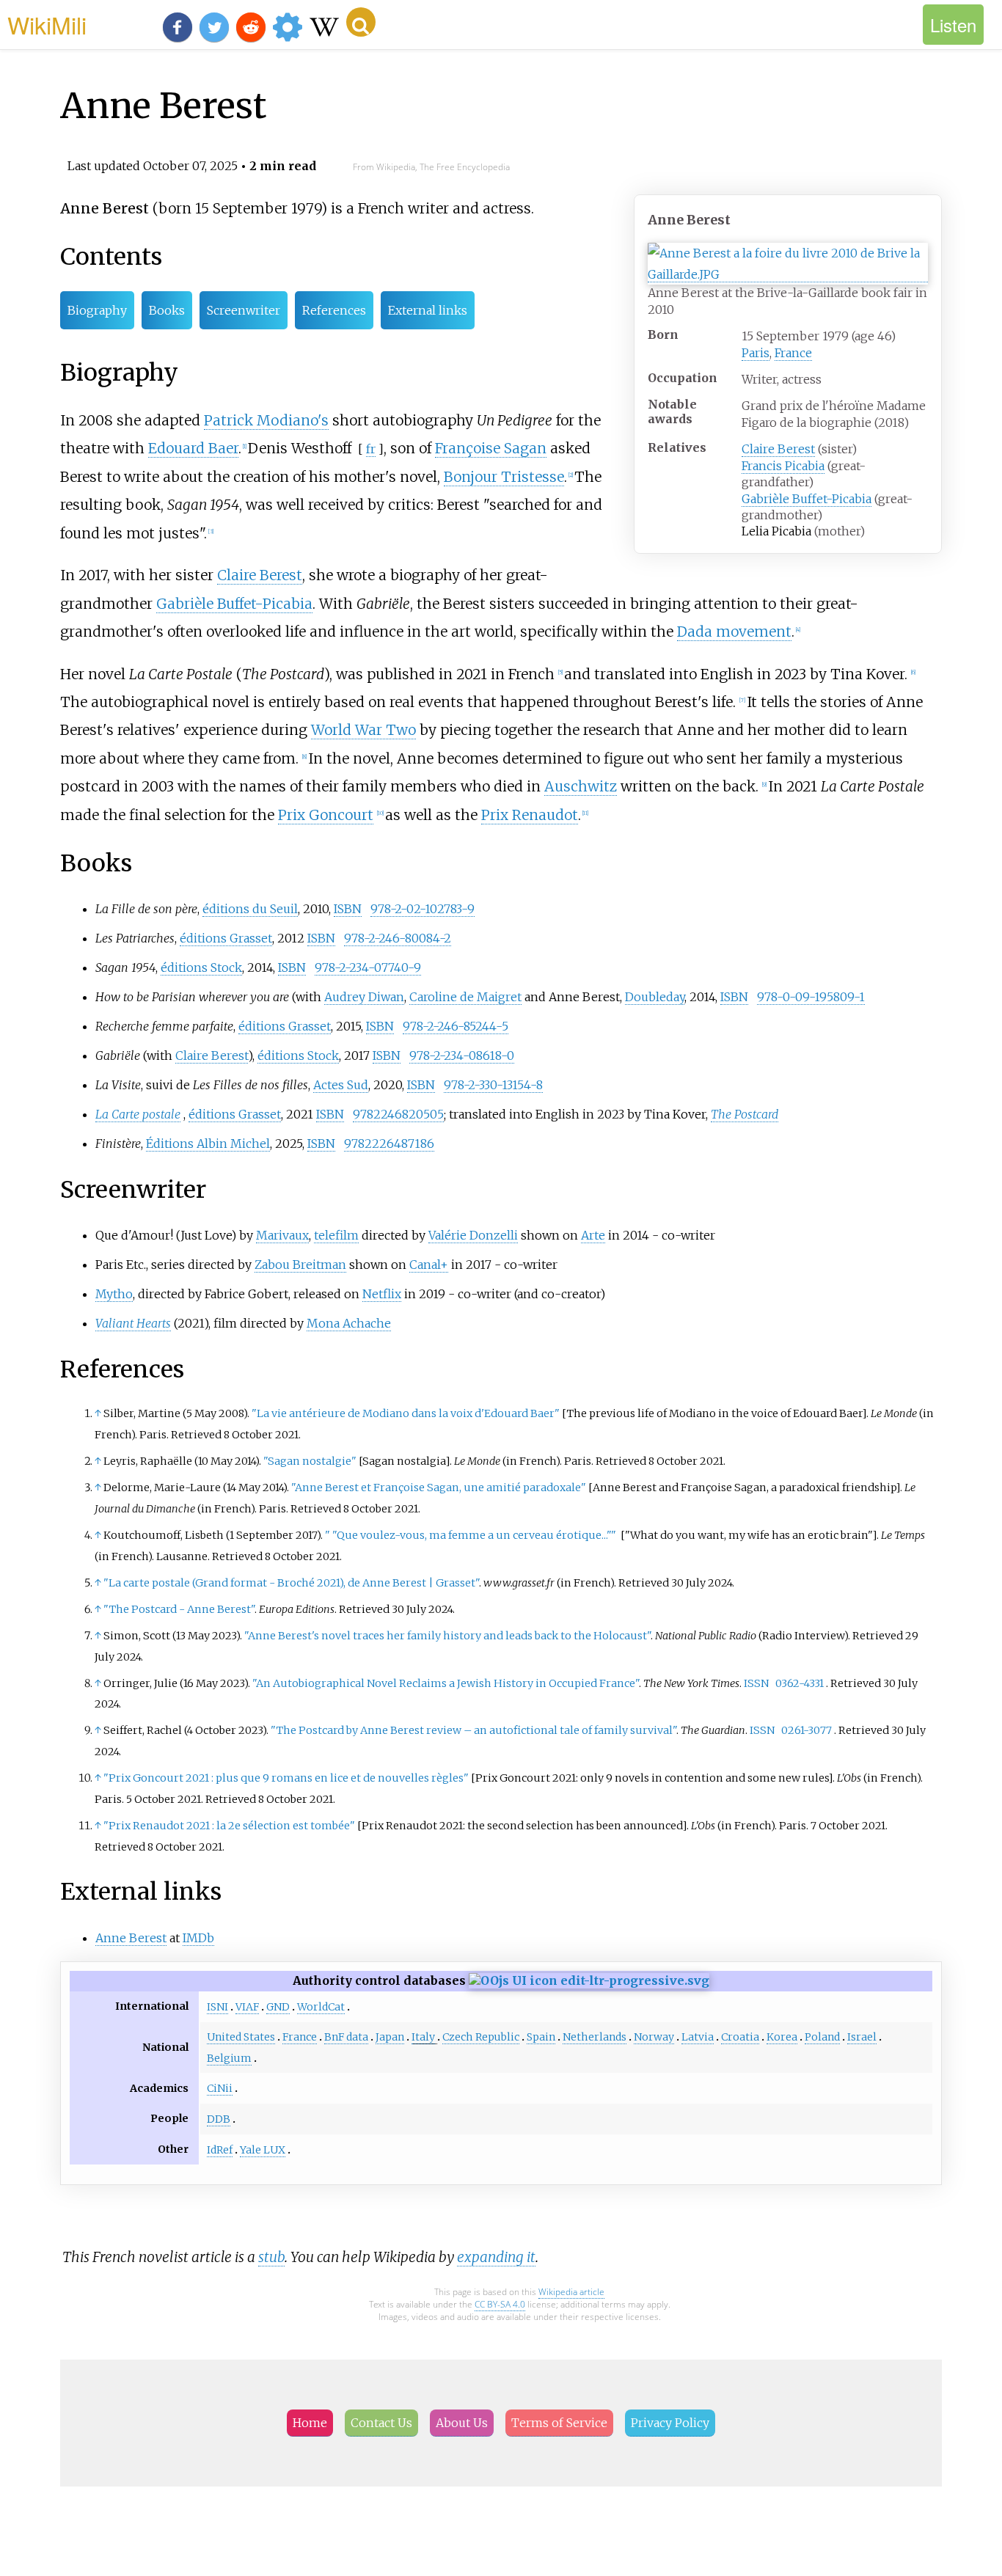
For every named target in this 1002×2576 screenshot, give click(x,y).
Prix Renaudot (530, 815)
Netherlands (595, 2037)
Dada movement (734, 632)
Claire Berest (778, 449)
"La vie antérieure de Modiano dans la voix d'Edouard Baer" (406, 1413)
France (793, 353)
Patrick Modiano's (266, 420)
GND (278, 2007)
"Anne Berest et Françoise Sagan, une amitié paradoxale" (439, 1488)
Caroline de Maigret (465, 997)
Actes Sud (341, 1085)
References (334, 310)
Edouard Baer (193, 448)
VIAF (247, 2007)
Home (310, 2423)
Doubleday (655, 997)
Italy (423, 2037)
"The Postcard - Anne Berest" (179, 1609)
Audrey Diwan (364, 997)
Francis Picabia (783, 466)
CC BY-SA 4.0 (500, 2304)
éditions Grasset (226, 938)
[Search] (361, 22)
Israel (862, 2037)
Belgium (229, 2058)
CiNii (220, 2088)
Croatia (740, 2037)
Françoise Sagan (491, 448)
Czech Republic (481, 2037)
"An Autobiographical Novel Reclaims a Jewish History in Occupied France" (446, 1683)
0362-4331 (800, 1683)
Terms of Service (559, 2423)
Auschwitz (581, 786)
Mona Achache (349, 1323)
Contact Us (381, 2423)
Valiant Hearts (133, 1323)
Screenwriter (244, 310)
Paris (756, 353)
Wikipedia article (571, 2292)
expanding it (496, 2257)
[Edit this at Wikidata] (589, 1980)
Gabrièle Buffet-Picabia (807, 499)
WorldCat (321, 2007)
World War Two (363, 730)
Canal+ (429, 1265)
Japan (390, 2037)
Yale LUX (263, 2150)
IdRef (220, 2150)
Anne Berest (131, 1938)
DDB (219, 2119)
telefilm (336, 1235)
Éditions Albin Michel (208, 1144)
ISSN (756, 1683)
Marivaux (282, 1235)
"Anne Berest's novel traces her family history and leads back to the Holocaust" (447, 1636)
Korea (782, 2037)
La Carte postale (138, 1114)
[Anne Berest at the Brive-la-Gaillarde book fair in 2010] (788, 275)
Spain (541, 2037)
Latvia (698, 2037)
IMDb (198, 1938)
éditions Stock (201, 967)
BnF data (346, 2037)
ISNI (217, 2007)
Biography (97, 310)
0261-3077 (807, 1730)
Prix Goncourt (326, 815)
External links (428, 310)
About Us (462, 2423)
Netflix (382, 1294)
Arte (593, 1235)
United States (241, 2037)
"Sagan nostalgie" (310, 1461)
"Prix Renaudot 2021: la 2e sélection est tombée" (229, 1826)
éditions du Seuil (250, 909)
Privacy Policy (670, 2423)
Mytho (114, 1294)
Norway (654, 2037)
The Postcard (745, 1114)
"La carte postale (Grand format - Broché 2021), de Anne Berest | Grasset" (291, 1583)
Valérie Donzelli (473, 1235)
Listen (953, 25)
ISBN (348, 909)
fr (371, 449)
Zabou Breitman (300, 1265)
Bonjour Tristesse (504, 477)
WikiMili (47, 24)
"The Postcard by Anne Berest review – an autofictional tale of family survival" (473, 1730)
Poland (822, 2037)
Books (167, 310)
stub (271, 2257)
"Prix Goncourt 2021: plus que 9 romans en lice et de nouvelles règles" (286, 1778)
